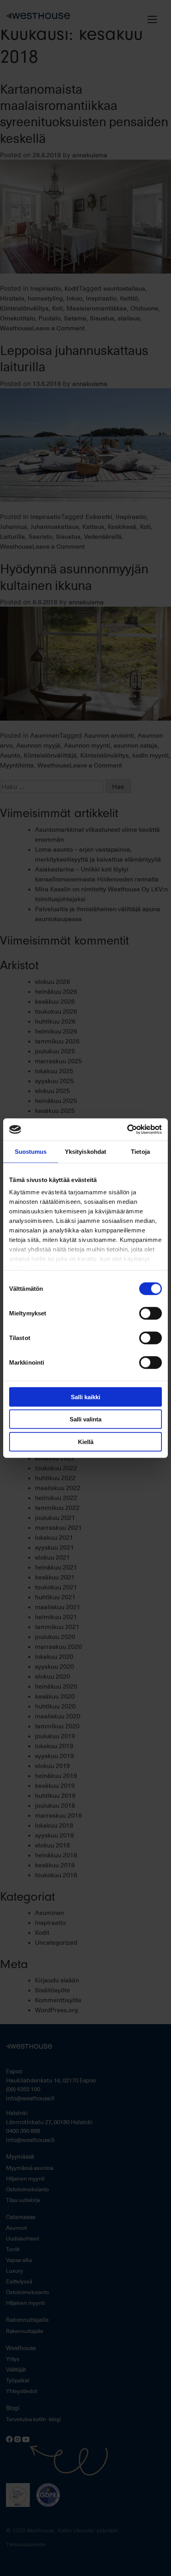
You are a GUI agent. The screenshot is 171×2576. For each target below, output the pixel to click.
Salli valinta (85, 1419)
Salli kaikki (85, 1397)
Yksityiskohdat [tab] (85, 1151)
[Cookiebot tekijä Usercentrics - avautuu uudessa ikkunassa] (127, 1130)
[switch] (151, 1313)
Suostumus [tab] (31, 1151)
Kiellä (86, 1441)
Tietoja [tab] (140, 1151)
